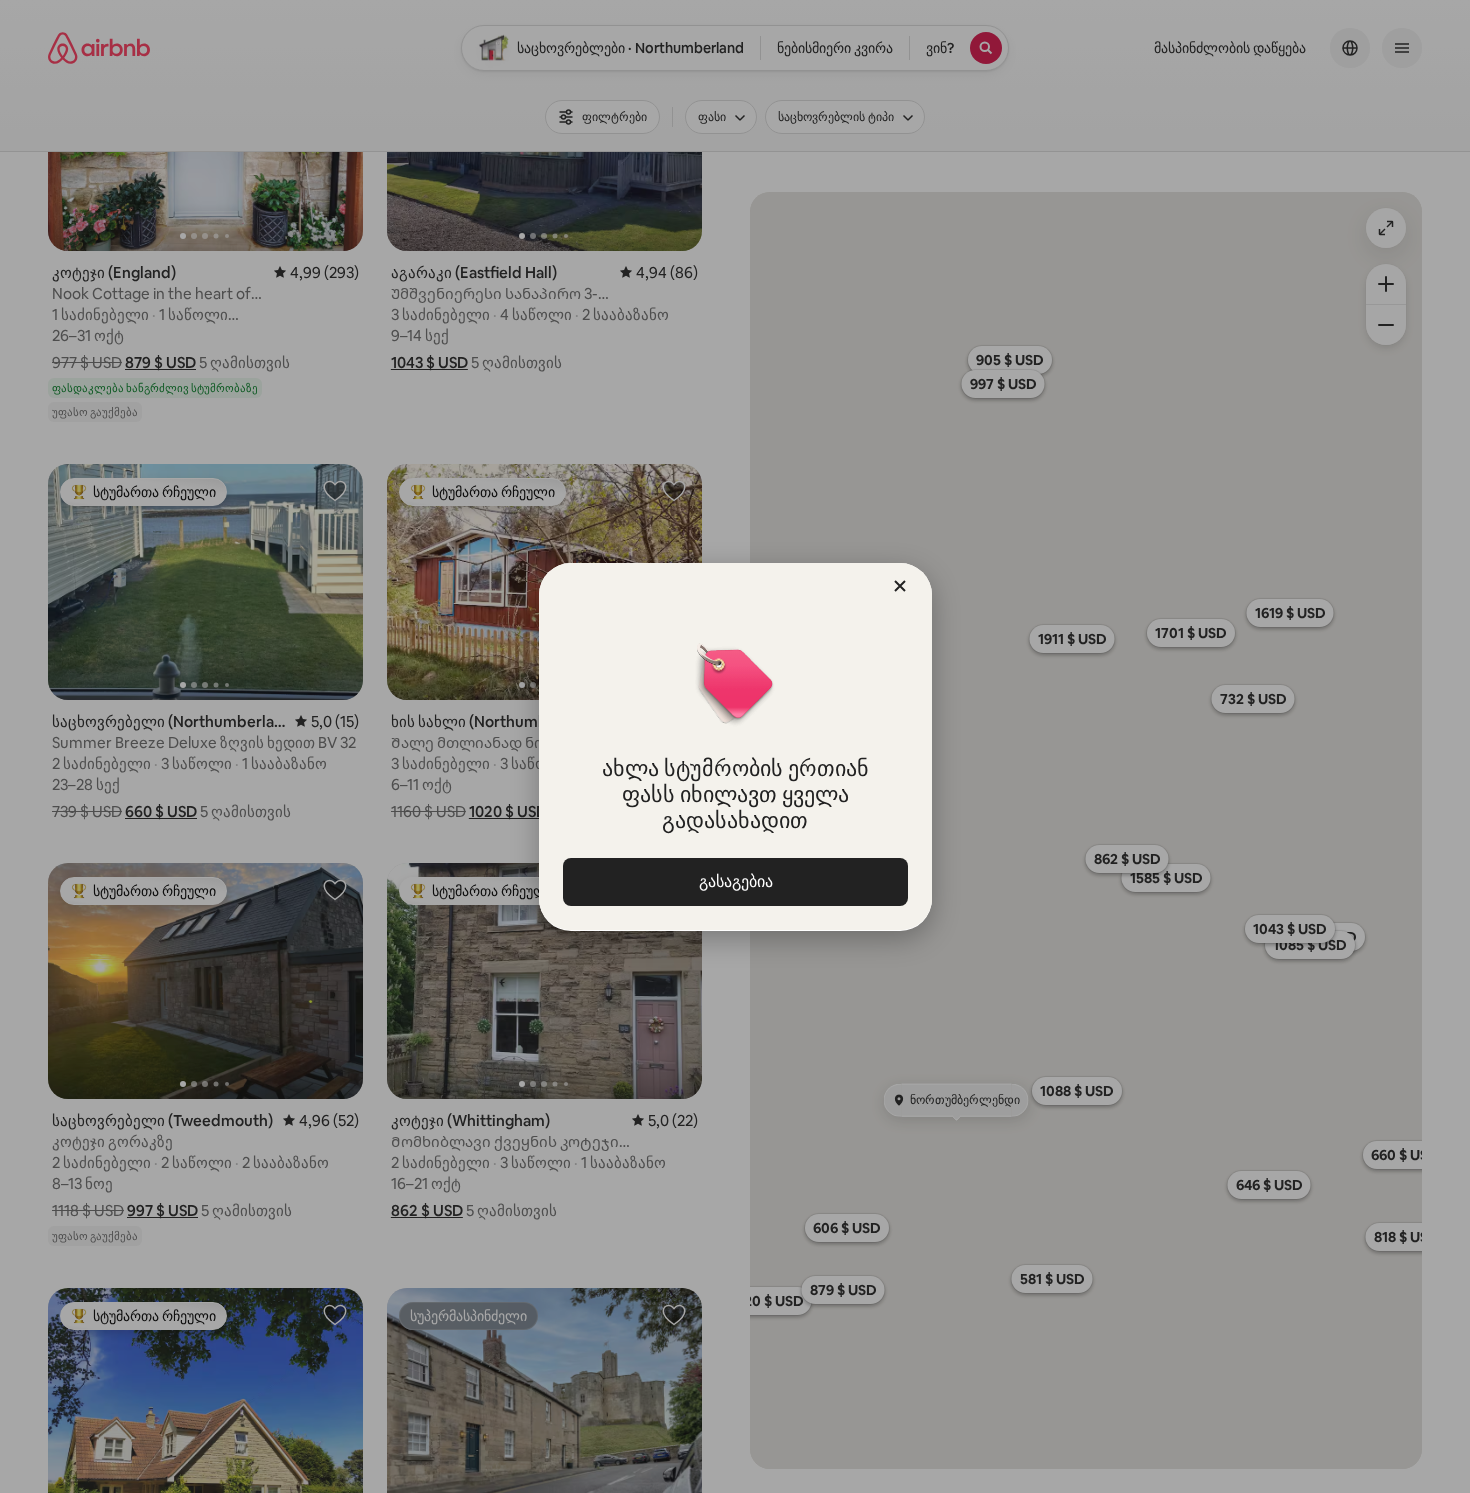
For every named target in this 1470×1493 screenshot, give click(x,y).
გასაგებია (735, 881)
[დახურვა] (900, 586)
